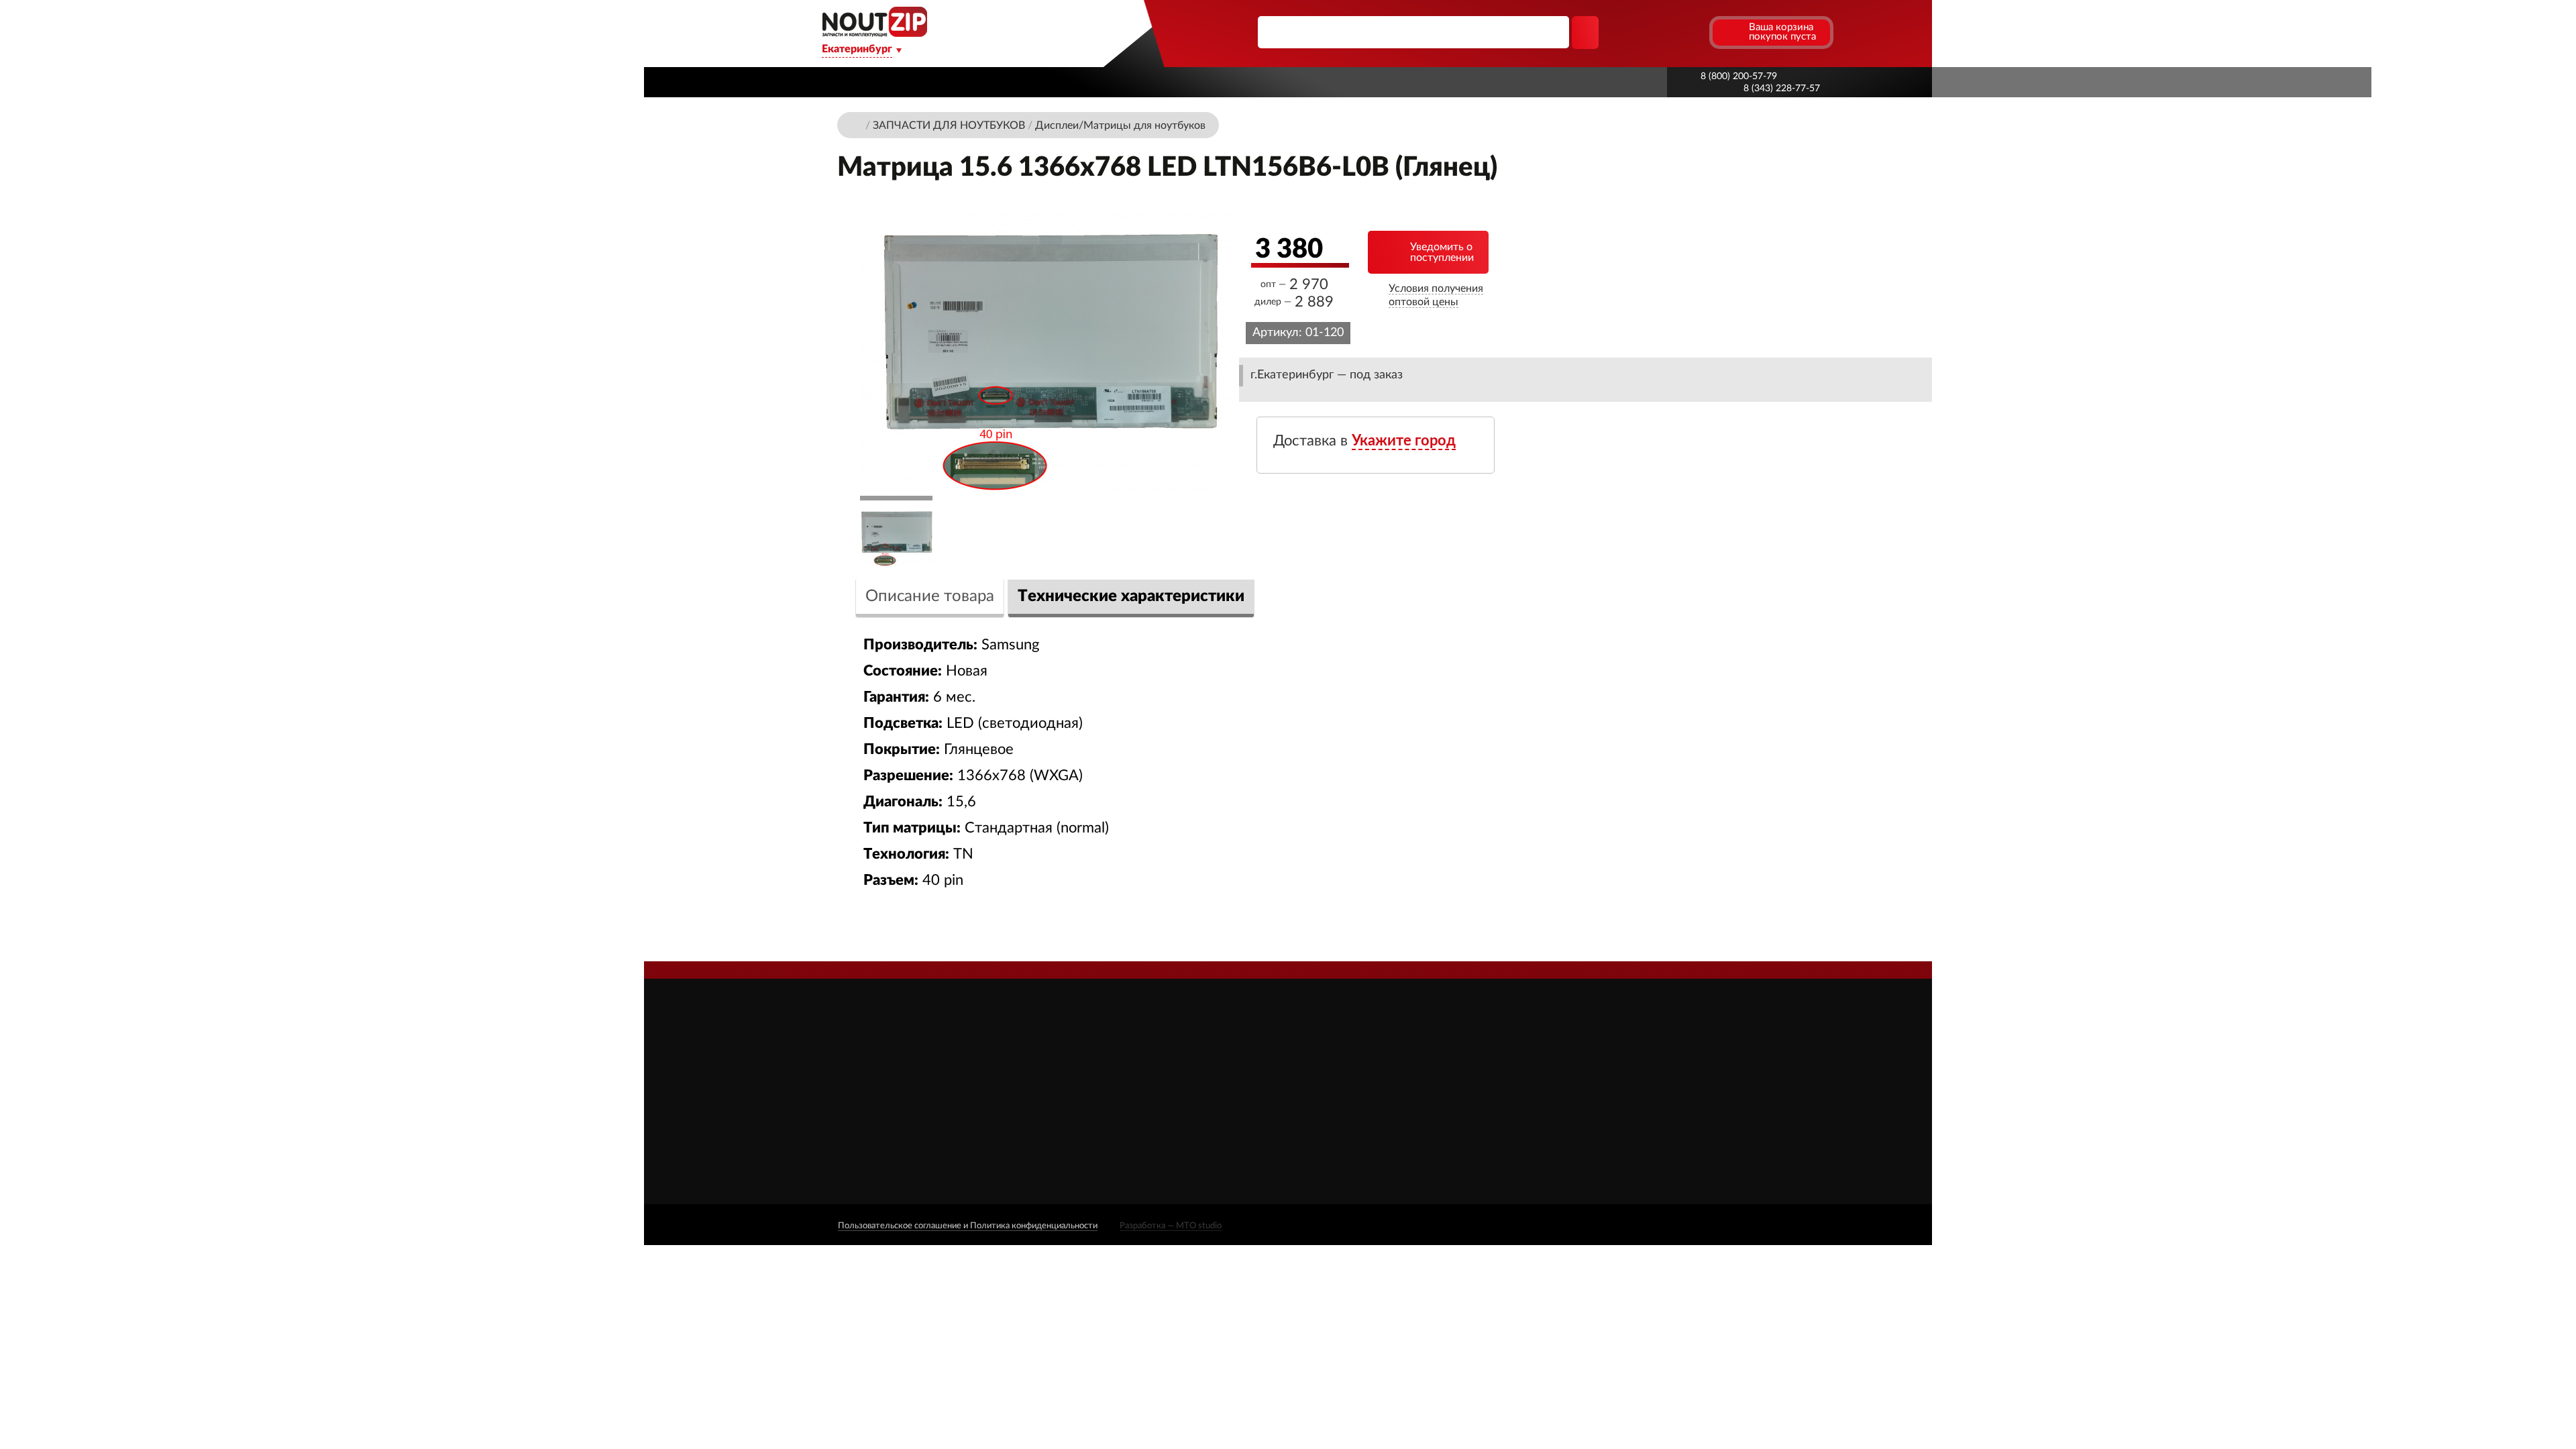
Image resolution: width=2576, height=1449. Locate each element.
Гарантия (1375, 82)
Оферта (1161, 1127)
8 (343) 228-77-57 (1782, 89)
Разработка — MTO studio (1171, 1226)
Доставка (1075, 82)
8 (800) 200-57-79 (1739, 76)
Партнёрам (1162, 82)
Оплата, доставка (1271, 82)
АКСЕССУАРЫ (1363, 1052)
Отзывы (1162, 1070)
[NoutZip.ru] (874, 33)
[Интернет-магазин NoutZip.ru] (857, 124)
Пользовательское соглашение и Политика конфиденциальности (968, 1226)
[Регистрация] (1697, 32)
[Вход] (1673, 32)
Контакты (1459, 82)
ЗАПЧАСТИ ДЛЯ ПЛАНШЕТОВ (1403, 1090)
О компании (981, 82)
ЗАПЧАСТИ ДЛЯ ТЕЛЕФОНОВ (1402, 1110)
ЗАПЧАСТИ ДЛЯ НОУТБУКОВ (1400, 1071)
